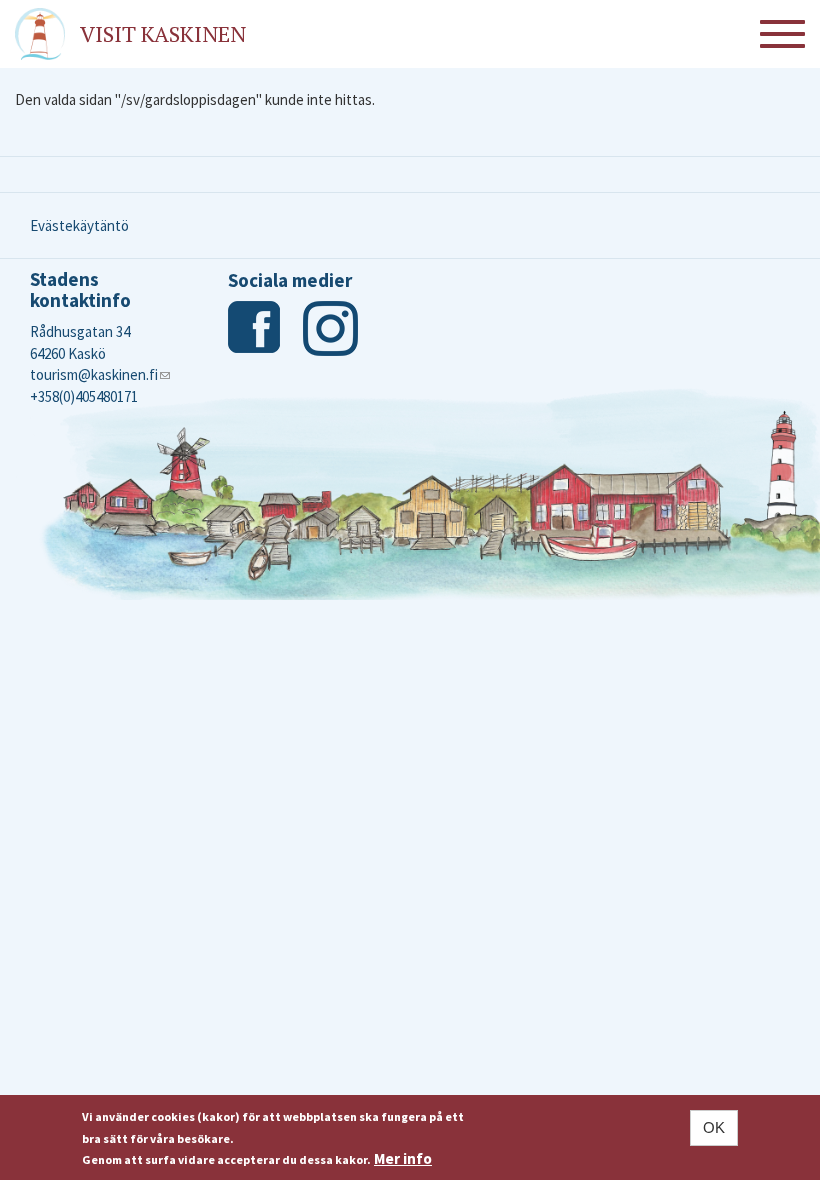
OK (714, 1127)
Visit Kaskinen (163, 33)
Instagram (330, 328)
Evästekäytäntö (79, 225)
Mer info (403, 1158)
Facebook (255, 328)
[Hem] (40, 34)
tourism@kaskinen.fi (100, 374)
